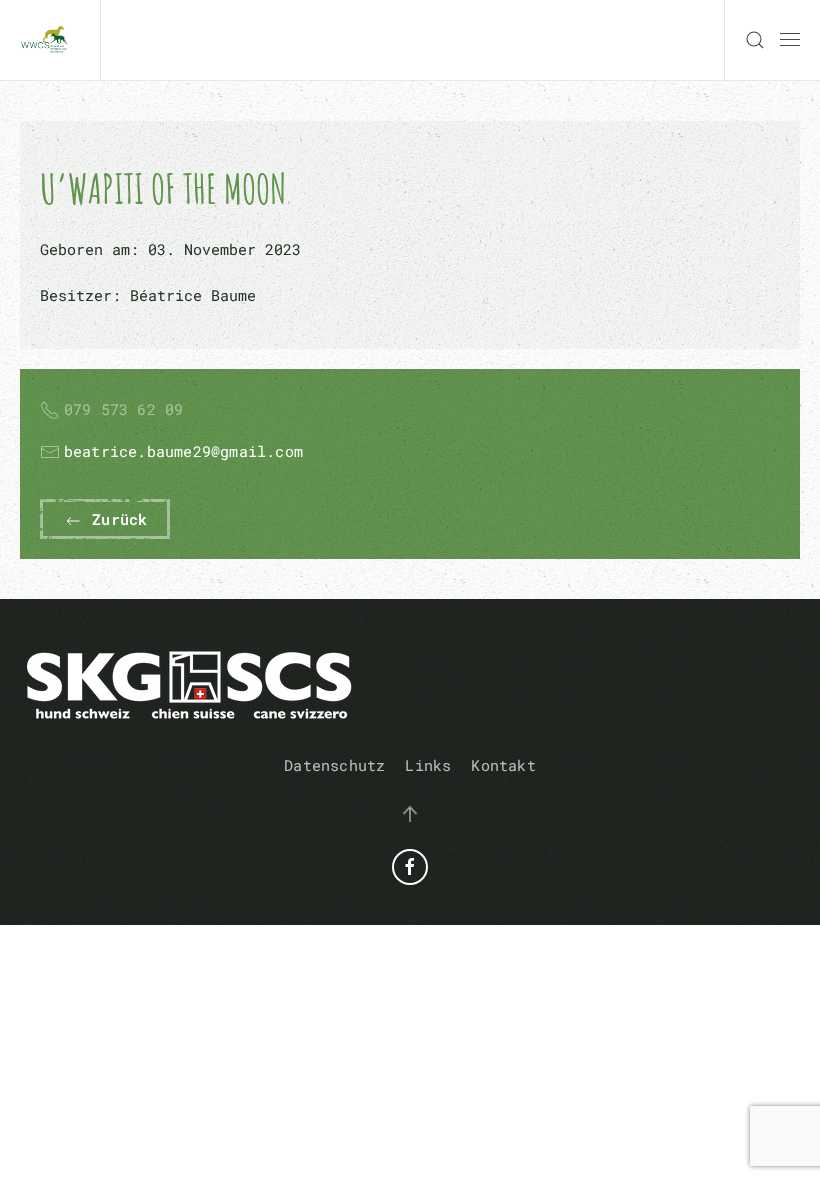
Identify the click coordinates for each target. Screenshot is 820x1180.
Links (428, 765)
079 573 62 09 (124, 409)
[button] (755, 40)
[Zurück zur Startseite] (50, 40)
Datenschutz (334, 765)
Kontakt (503, 765)
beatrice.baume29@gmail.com (183, 451)
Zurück (115, 519)
